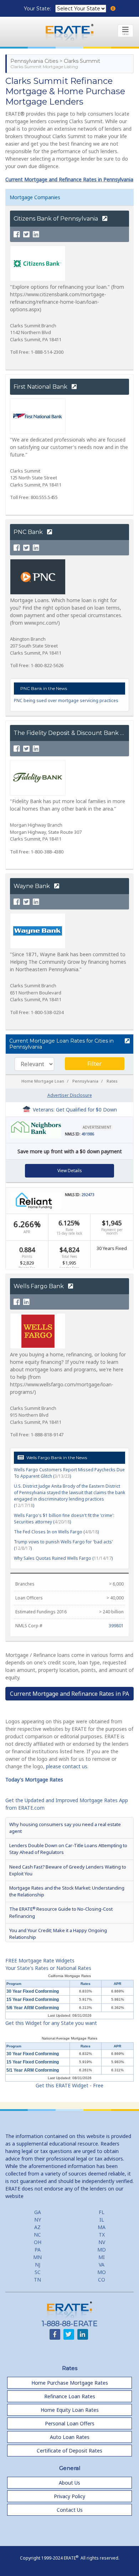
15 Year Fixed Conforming (33, 2000)
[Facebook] (17, 235)
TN (37, 2280)
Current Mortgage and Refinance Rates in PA (69, 1694)
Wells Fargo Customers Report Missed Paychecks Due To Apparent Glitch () (69, 1473)
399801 (116, 1626)
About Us (69, 2483)
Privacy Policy (69, 2496)
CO (102, 2280)
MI (102, 2257)
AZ (37, 2227)
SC (38, 2272)
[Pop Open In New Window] (127, 1041)
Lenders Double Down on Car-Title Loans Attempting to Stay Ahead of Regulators (68, 1849)
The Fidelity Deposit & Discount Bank (67, 733)
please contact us (67, 1766)
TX (102, 2235)
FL (102, 2212)
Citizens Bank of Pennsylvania (56, 219)
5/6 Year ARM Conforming (33, 2008)
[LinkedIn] (36, 235)
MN (37, 2257)
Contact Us (70, 2510)
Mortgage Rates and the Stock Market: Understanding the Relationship (67, 1891)
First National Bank (41, 387)
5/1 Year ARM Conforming (33, 2070)
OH (38, 2242)
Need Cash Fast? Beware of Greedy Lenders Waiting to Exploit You (68, 1870)
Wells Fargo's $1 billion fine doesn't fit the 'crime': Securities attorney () (64, 1519)
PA (38, 2250)
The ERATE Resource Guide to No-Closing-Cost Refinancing (61, 1912)
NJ (38, 2265)
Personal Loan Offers (70, 2423)
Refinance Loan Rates (70, 2396)
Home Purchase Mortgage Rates (70, 2383)
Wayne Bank (32, 886)
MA (102, 2227)
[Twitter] (26, 235)
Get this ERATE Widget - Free (69, 2085)
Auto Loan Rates (70, 2437)
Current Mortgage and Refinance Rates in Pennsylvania (69, 179)
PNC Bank (29, 532)
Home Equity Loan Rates (70, 2410)
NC (37, 2235)
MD (102, 2250)
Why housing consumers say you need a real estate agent (65, 1828)
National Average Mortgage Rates (69, 2038)
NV (102, 2242)
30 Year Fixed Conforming (33, 1991)
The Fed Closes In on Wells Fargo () (56, 1532)
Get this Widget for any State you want (51, 2023)
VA (102, 2265)
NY (38, 2220)
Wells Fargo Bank (39, 1286)
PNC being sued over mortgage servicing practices (66, 700)
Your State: (38, 9)
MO (102, 2272)
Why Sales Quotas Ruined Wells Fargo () (63, 1558)
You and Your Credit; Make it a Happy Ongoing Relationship (58, 1934)
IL (102, 2220)
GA (38, 2212)
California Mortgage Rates (69, 1976)
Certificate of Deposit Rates (69, 2451)
